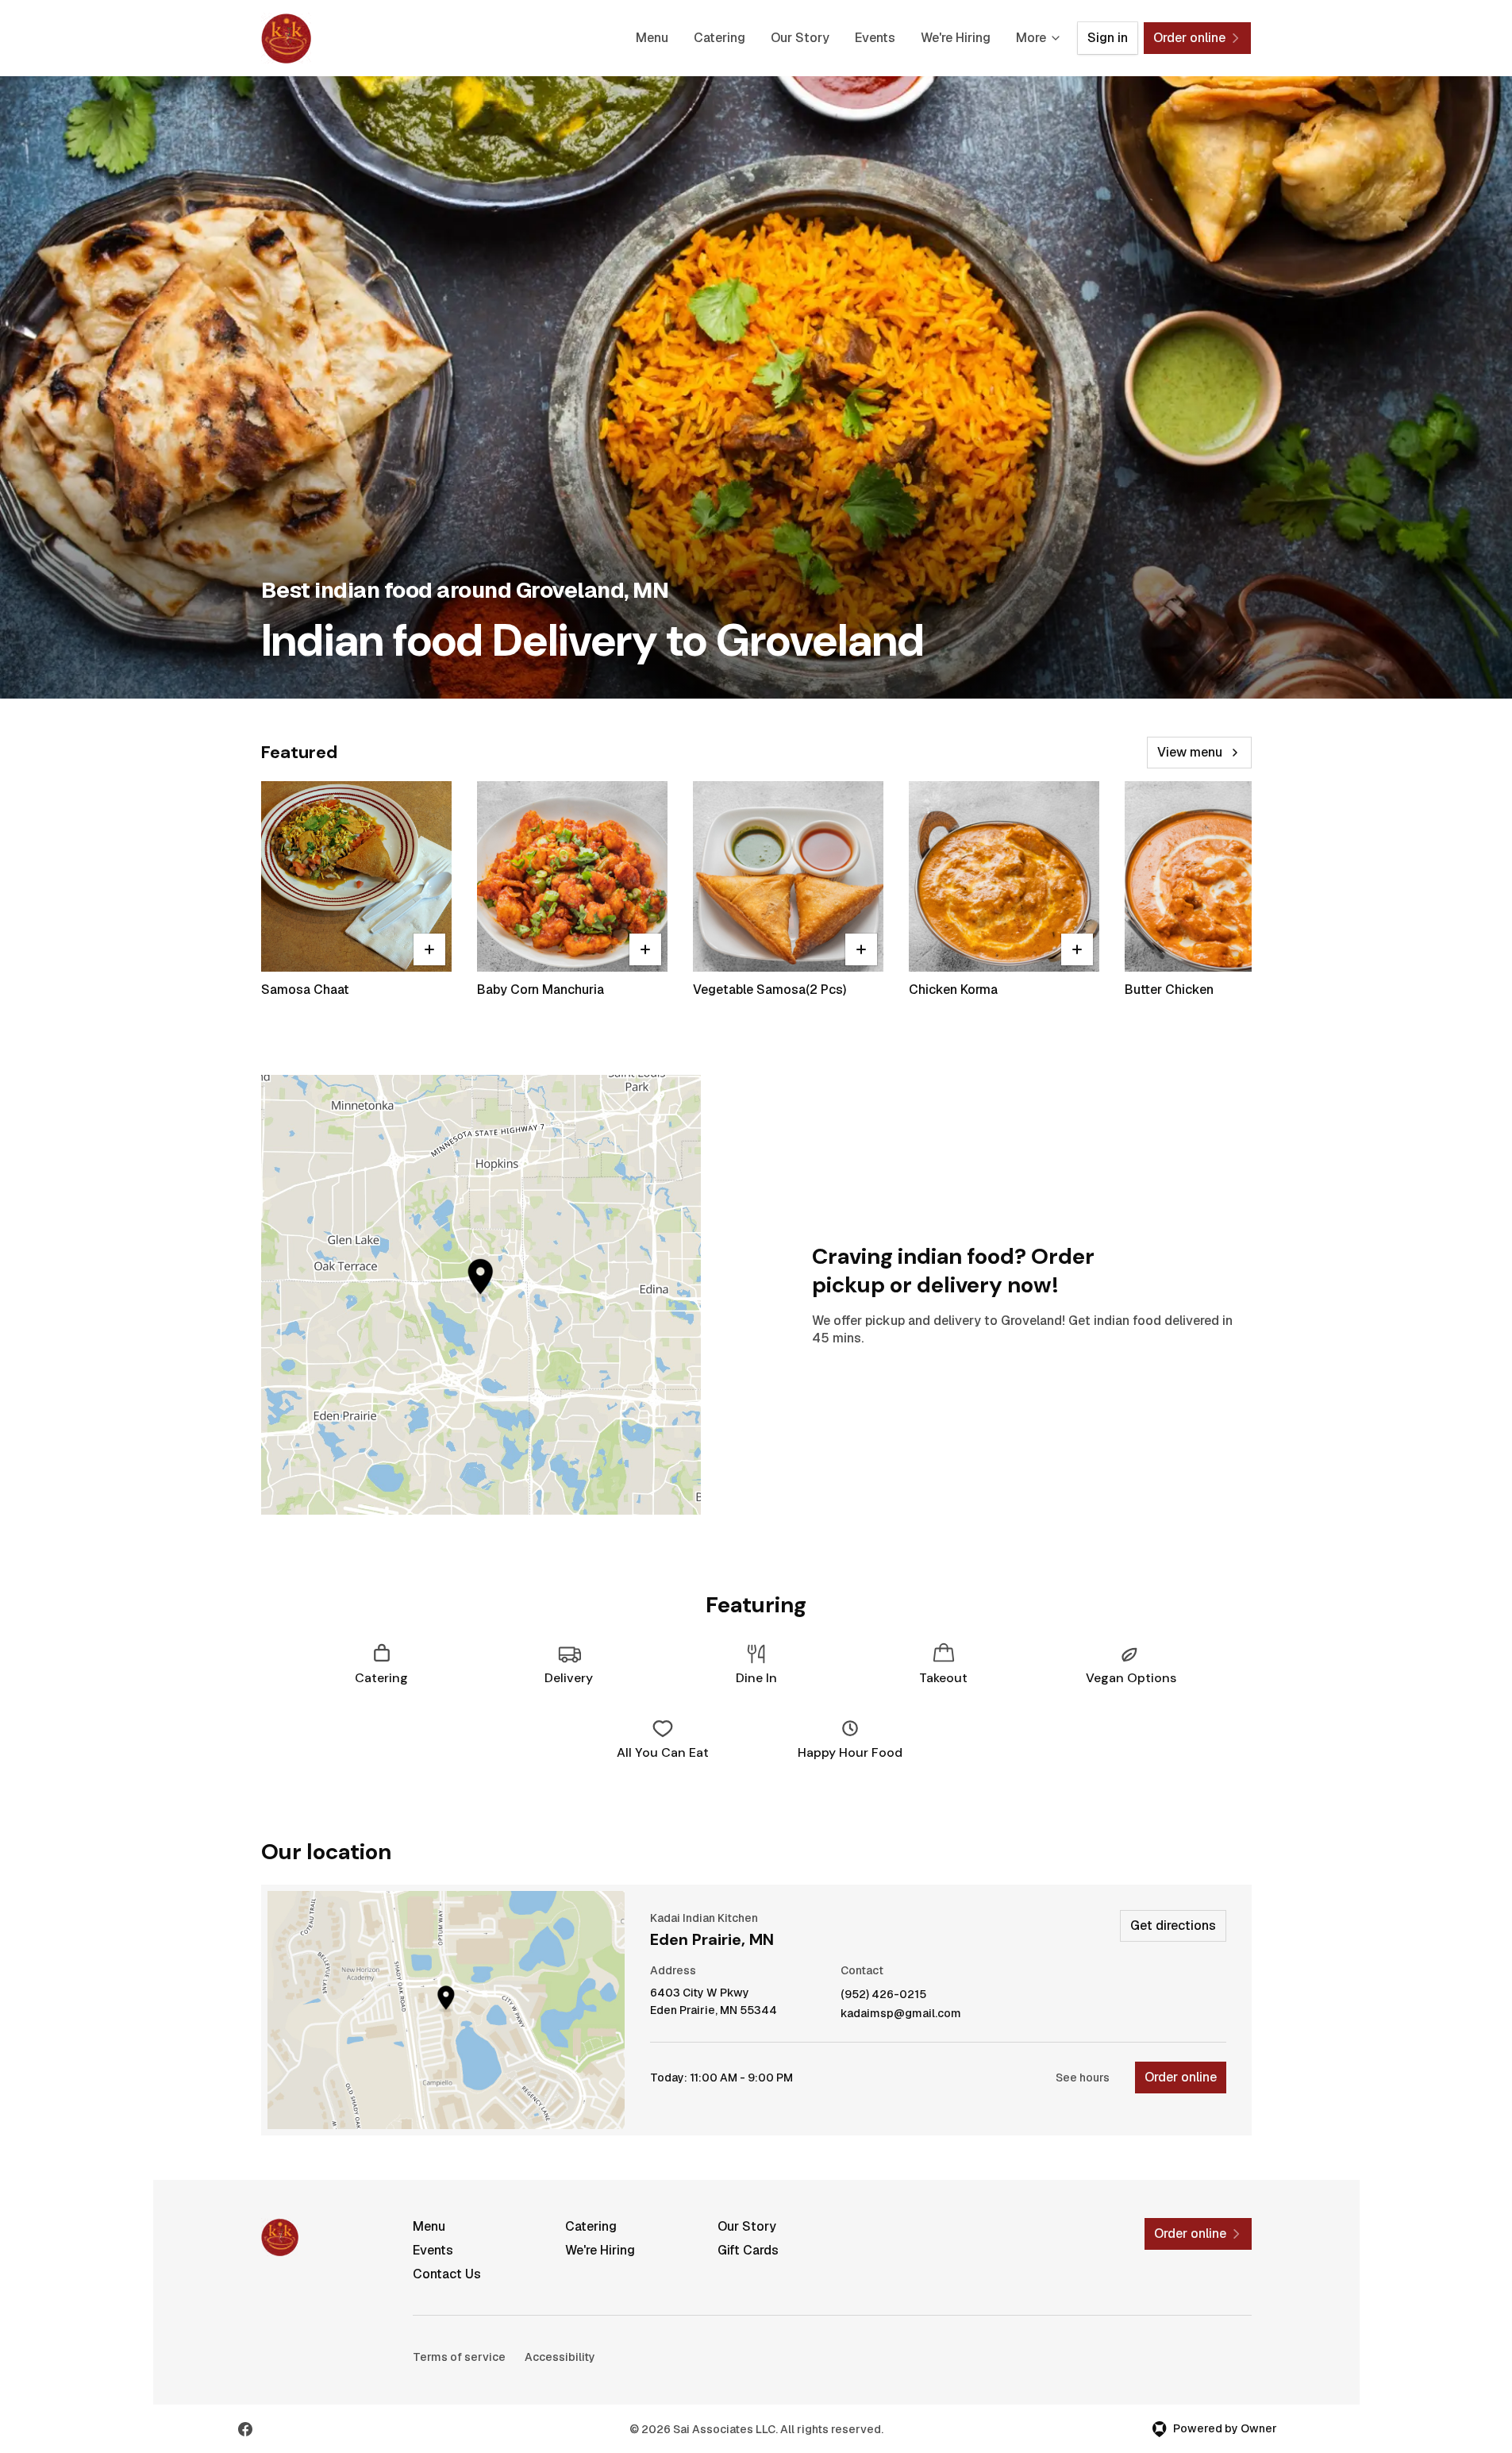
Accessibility (560, 2357)
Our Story (800, 38)
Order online (1181, 2077)
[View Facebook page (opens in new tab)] (245, 2429)
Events (875, 38)
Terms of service (459, 2357)
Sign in (1108, 38)
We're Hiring (956, 38)
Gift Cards (748, 2250)
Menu (652, 38)
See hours (1083, 2078)
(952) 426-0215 (883, 1995)
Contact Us (447, 2274)
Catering (719, 38)
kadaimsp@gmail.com (901, 2014)
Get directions (1173, 1925)
